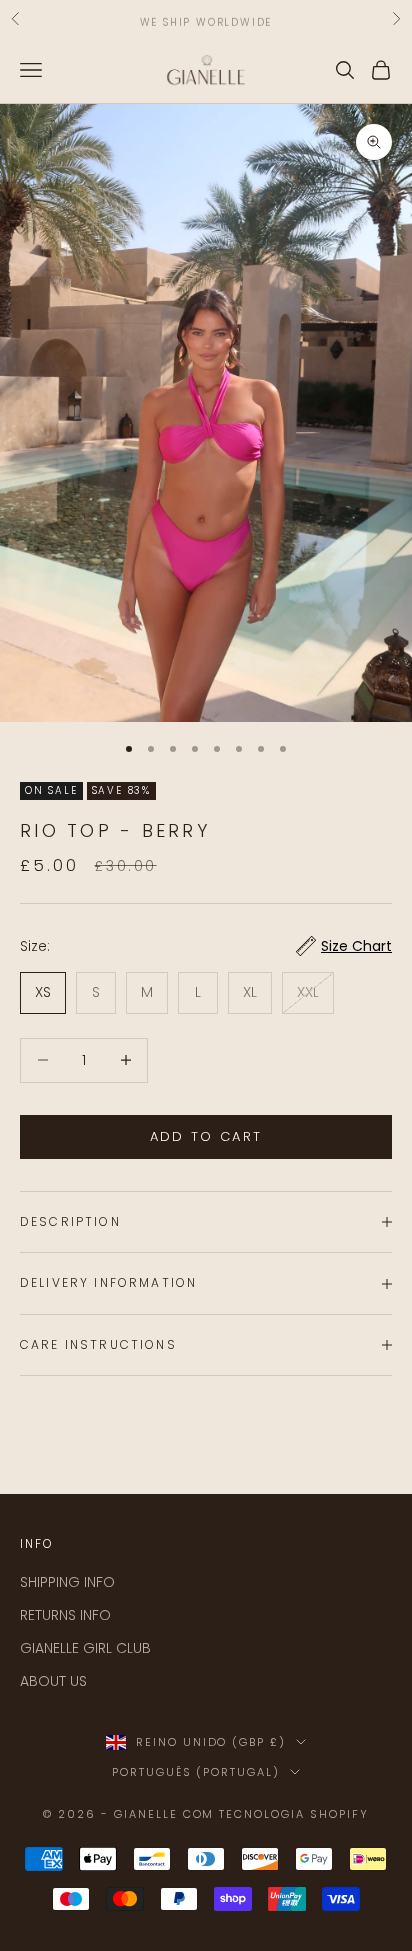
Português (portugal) (196, 1772)
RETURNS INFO (65, 1615)
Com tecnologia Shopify (276, 1814)
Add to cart (206, 1136)
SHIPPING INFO (67, 1582)
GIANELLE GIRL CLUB (85, 1648)
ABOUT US (53, 1681)
